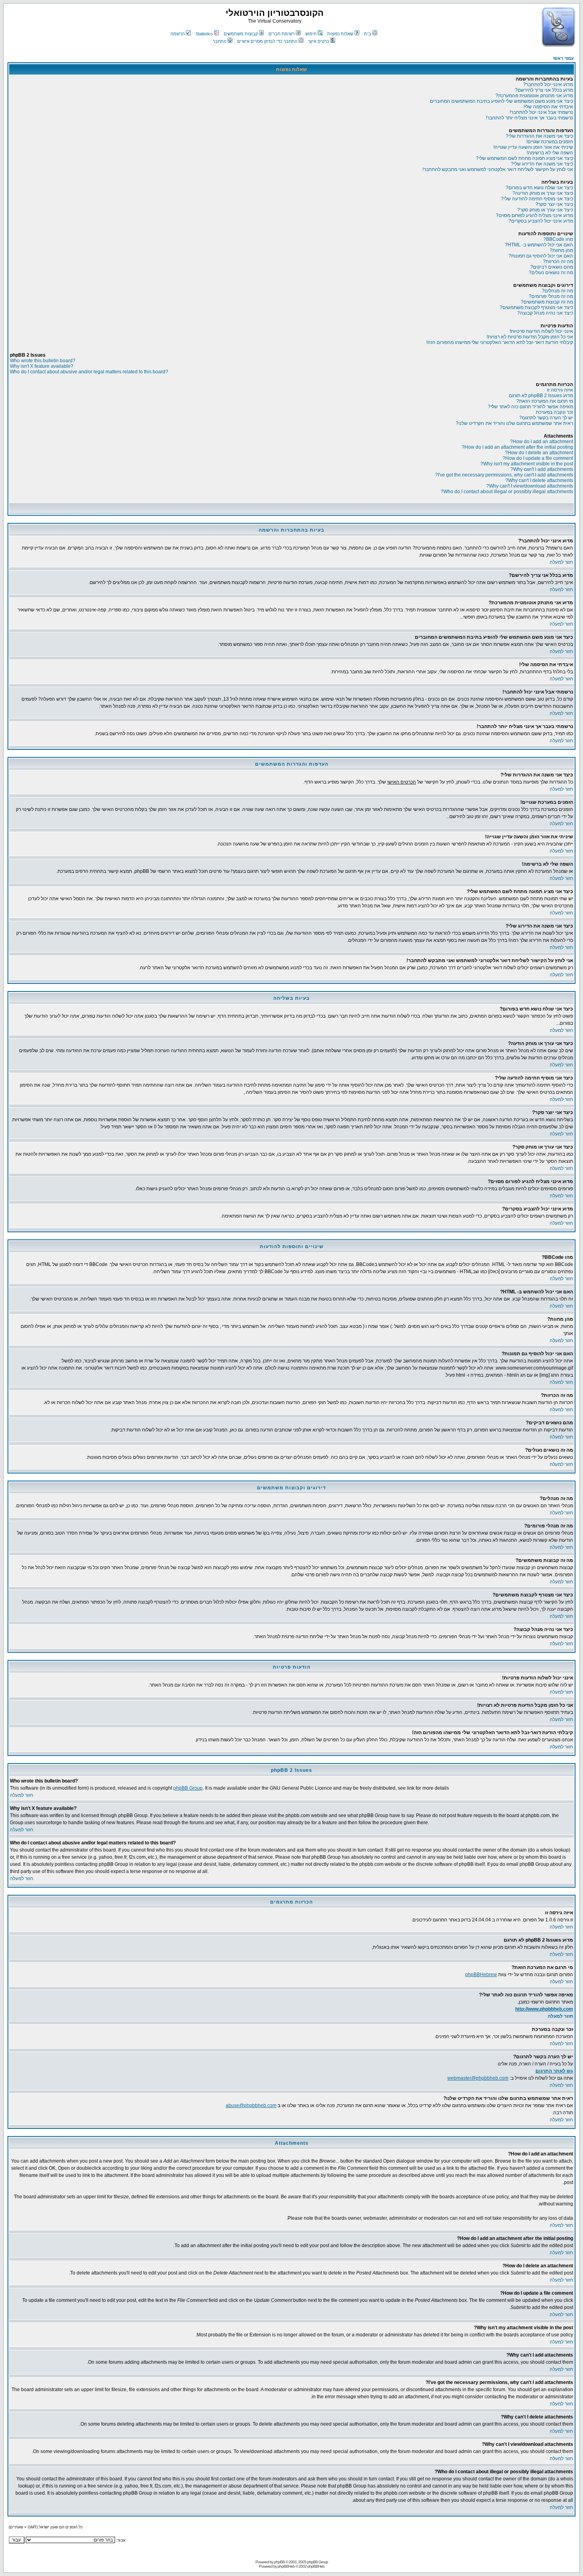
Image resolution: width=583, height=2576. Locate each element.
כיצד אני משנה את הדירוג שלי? (542, 164)
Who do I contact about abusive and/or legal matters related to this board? (89, 372)
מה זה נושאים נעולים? (551, 273)
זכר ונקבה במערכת (554, 412)
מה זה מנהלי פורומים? (551, 296)
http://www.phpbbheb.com (544, 2009)
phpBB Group (188, 1788)
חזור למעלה (561, 562)
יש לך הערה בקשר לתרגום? (546, 418)
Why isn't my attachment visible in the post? (527, 464)
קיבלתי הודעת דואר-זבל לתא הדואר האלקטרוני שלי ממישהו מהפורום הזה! (500, 342)
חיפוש (311, 34)
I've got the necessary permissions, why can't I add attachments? (504, 475)
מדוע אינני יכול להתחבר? (548, 85)
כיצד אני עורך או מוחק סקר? (545, 210)
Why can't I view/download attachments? (530, 486)
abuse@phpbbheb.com (251, 2105)
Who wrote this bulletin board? (43, 361)
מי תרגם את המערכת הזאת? (545, 401)
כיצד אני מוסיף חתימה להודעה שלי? (537, 199)
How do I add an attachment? (542, 442)
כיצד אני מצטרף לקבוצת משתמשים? (536, 307)
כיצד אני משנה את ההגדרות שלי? (539, 136)
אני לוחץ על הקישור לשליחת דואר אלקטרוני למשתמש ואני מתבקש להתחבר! (498, 169)
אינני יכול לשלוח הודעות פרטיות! (541, 331)
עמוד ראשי (563, 58)
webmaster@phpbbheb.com (478, 2078)
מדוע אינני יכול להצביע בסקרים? (541, 221)
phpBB (279, 2562)
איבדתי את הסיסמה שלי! (548, 107)
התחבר (220, 41)
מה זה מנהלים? (557, 291)
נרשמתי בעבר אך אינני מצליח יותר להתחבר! (529, 118)
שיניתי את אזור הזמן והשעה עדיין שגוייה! (533, 147)
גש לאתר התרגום (554, 2071)
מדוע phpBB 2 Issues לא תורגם (541, 396)
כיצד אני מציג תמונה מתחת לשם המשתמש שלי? (525, 158)
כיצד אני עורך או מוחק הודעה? (543, 193)
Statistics (204, 34)
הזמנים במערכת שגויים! (550, 142)
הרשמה (178, 34)
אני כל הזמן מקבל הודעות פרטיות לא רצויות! (530, 337)
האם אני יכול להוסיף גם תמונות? (541, 256)
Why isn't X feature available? (42, 366)
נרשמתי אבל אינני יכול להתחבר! (541, 112)
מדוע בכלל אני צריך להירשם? (544, 90)
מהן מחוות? (561, 250)
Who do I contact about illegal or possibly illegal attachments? (507, 492)
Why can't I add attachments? (542, 469)
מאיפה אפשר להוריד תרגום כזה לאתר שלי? (530, 407)
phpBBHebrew (481, 1975)
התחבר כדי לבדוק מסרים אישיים (267, 41)
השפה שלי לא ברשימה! (550, 153)
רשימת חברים (282, 34)
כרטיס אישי (319, 41)
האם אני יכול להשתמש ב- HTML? (539, 245)
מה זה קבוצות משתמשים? (547, 302)
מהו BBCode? (558, 239)
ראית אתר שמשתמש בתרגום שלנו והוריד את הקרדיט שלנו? (514, 423)
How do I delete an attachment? (539, 453)
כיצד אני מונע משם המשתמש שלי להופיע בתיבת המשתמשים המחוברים (501, 101)
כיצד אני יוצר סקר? (554, 204)
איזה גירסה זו (560, 390)
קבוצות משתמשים (241, 34)
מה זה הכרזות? (558, 261)
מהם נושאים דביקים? (552, 267)
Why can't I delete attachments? (539, 480)
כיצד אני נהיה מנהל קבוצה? (545, 313)
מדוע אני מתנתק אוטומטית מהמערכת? (534, 96)
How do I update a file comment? (538, 458)
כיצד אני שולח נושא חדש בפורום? (539, 188)
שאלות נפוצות (340, 34)
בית (368, 34)
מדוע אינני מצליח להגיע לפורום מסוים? (534, 215)
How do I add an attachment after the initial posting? (517, 447)
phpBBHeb (286, 2566)
